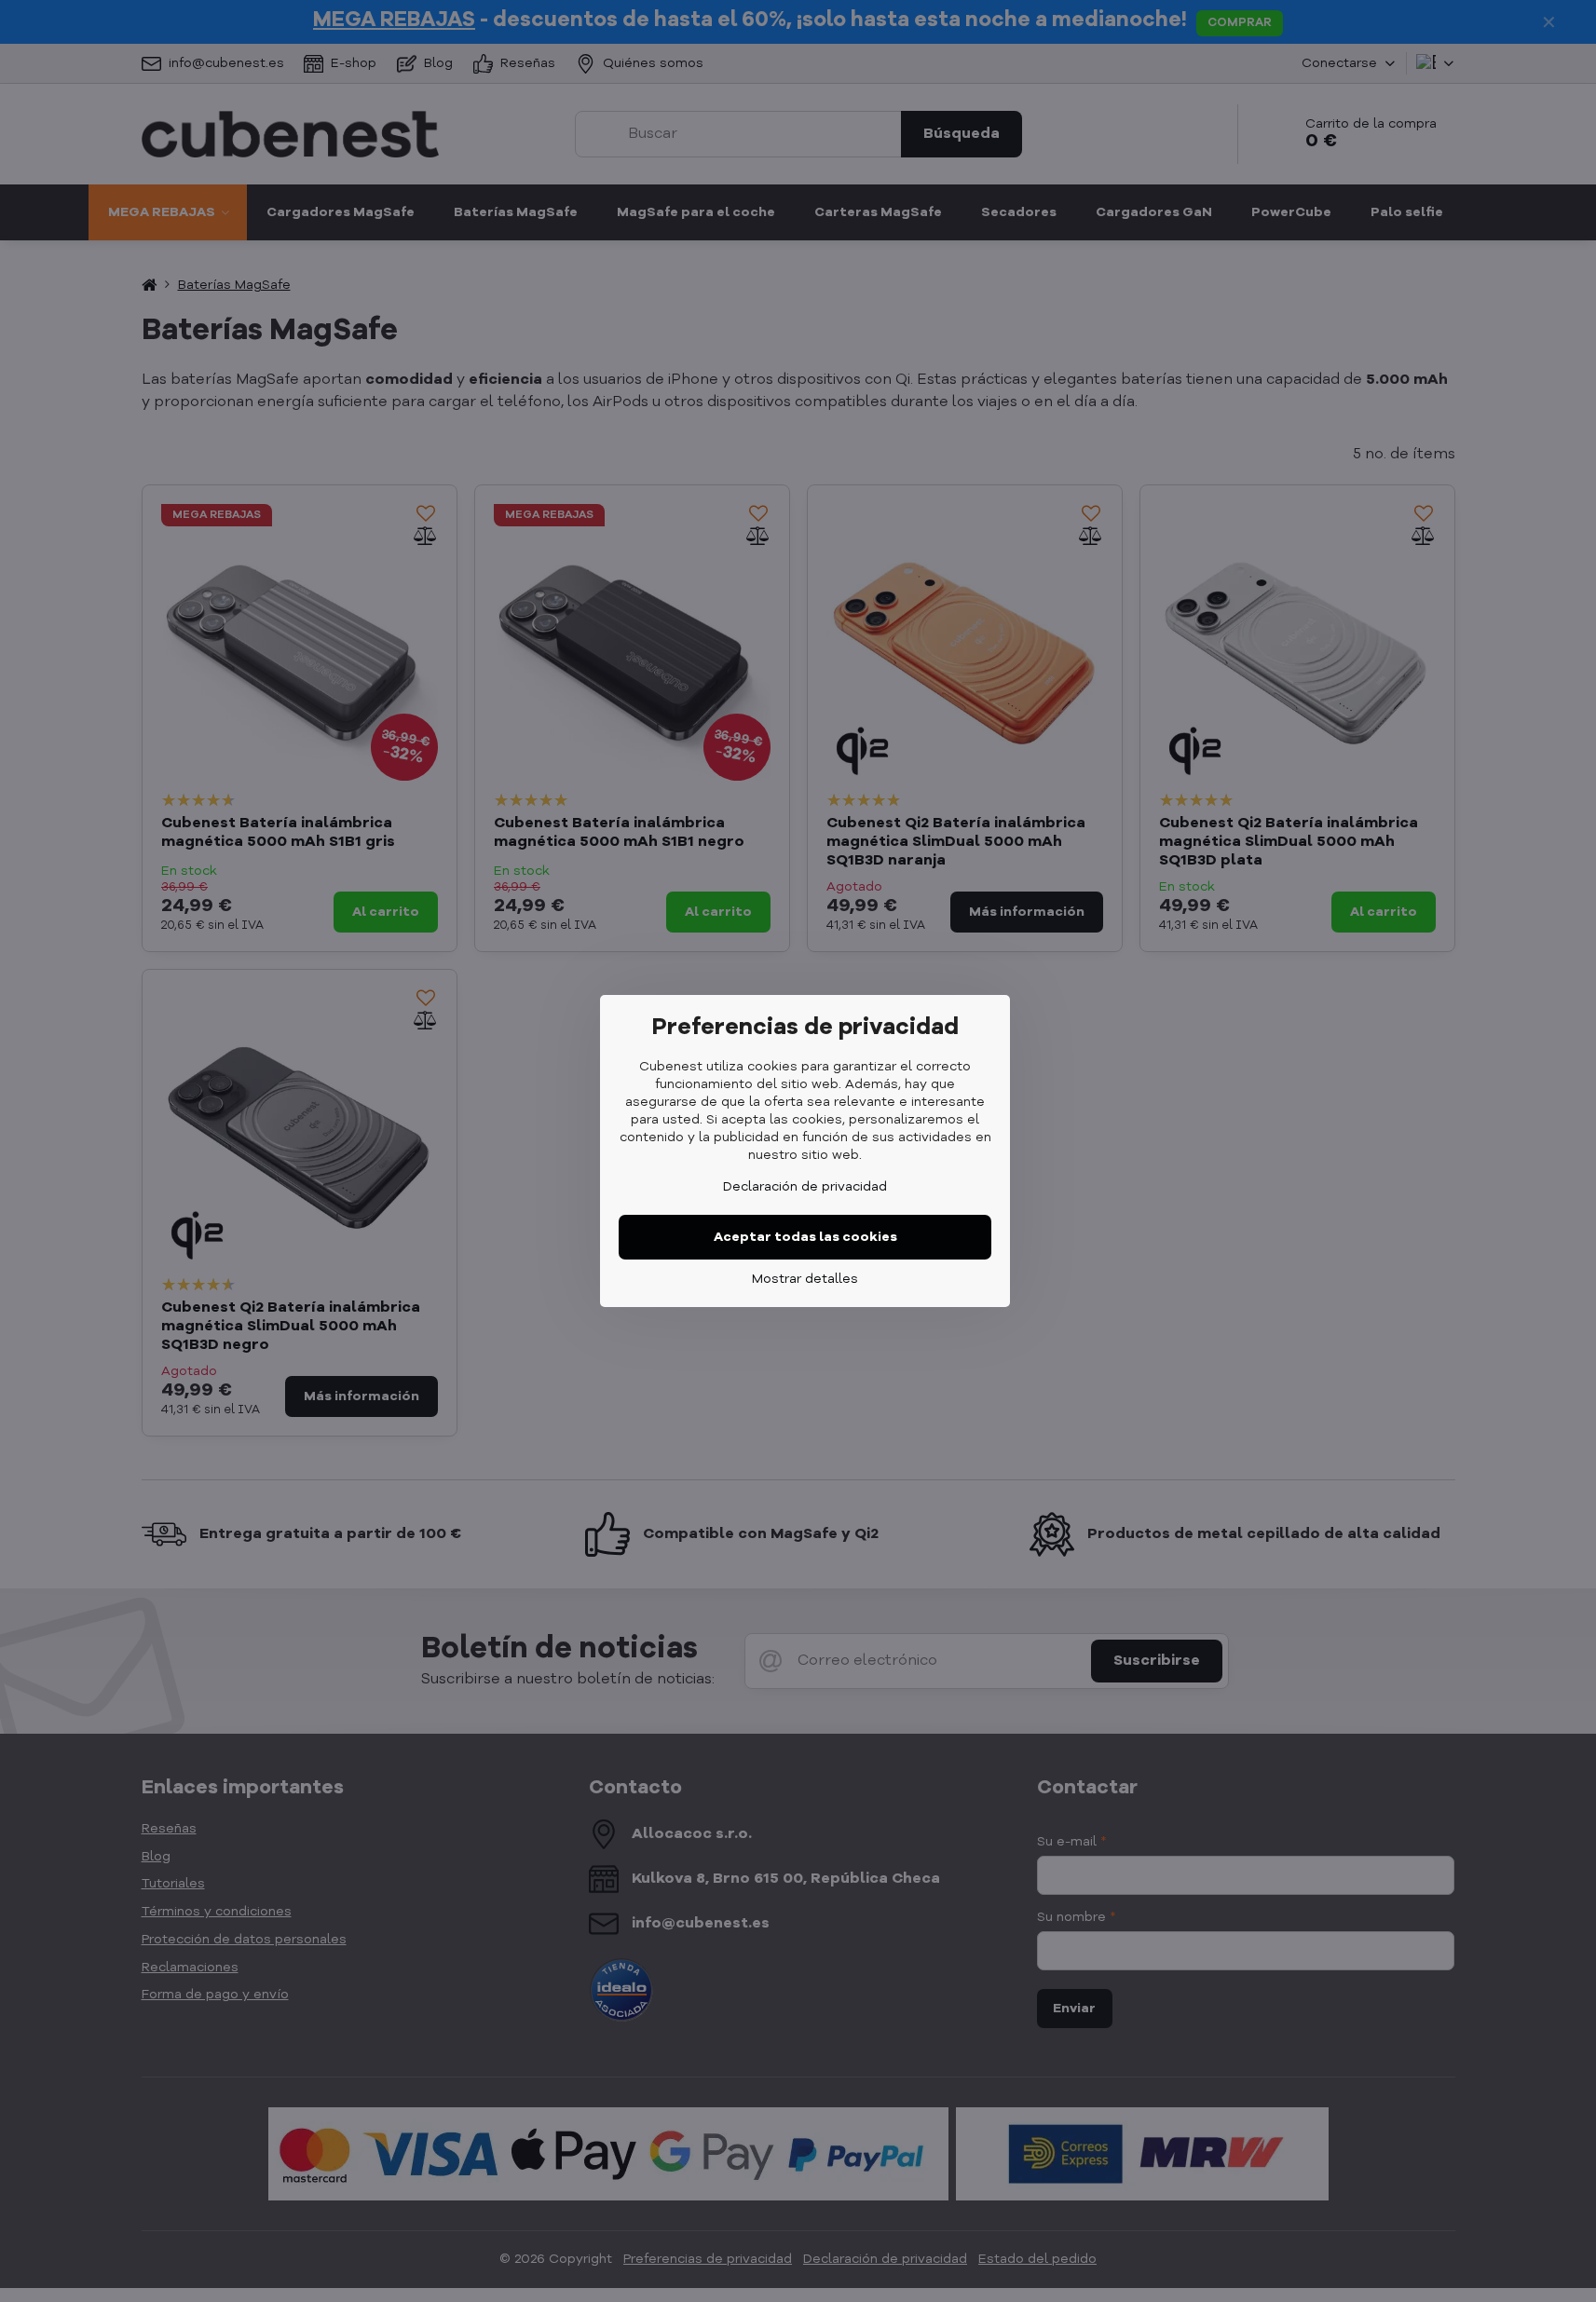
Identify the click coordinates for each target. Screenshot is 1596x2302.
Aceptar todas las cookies (805, 1237)
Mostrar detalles (805, 1279)
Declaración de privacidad (805, 1187)
